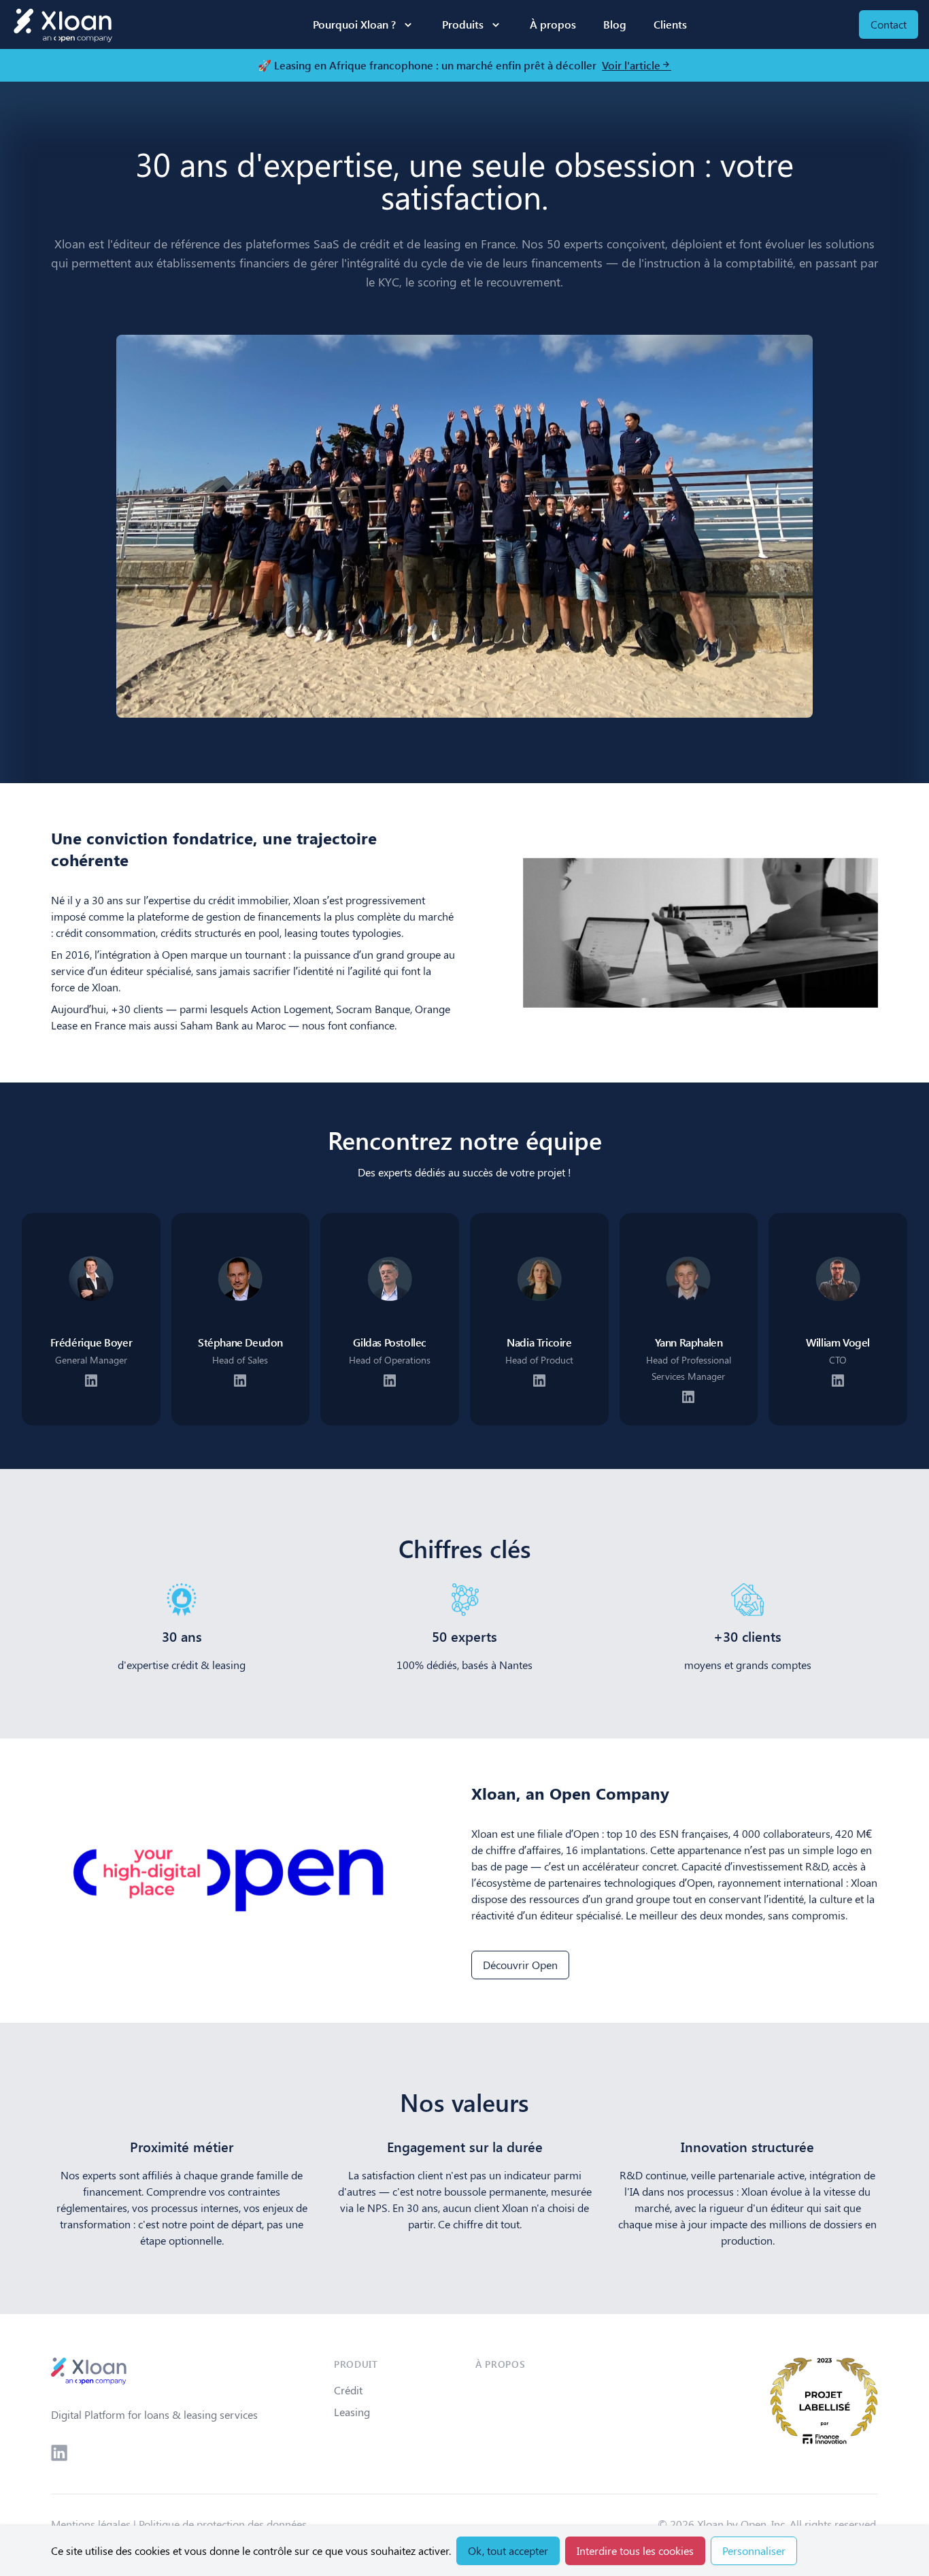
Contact (889, 24)
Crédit (348, 2390)
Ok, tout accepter (508, 2550)
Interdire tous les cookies (635, 2550)
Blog (615, 24)
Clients (670, 24)
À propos (553, 24)
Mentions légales (91, 2524)
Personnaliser (754, 2550)
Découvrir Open (520, 1965)
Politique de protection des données (223, 2524)
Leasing (352, 2412)
